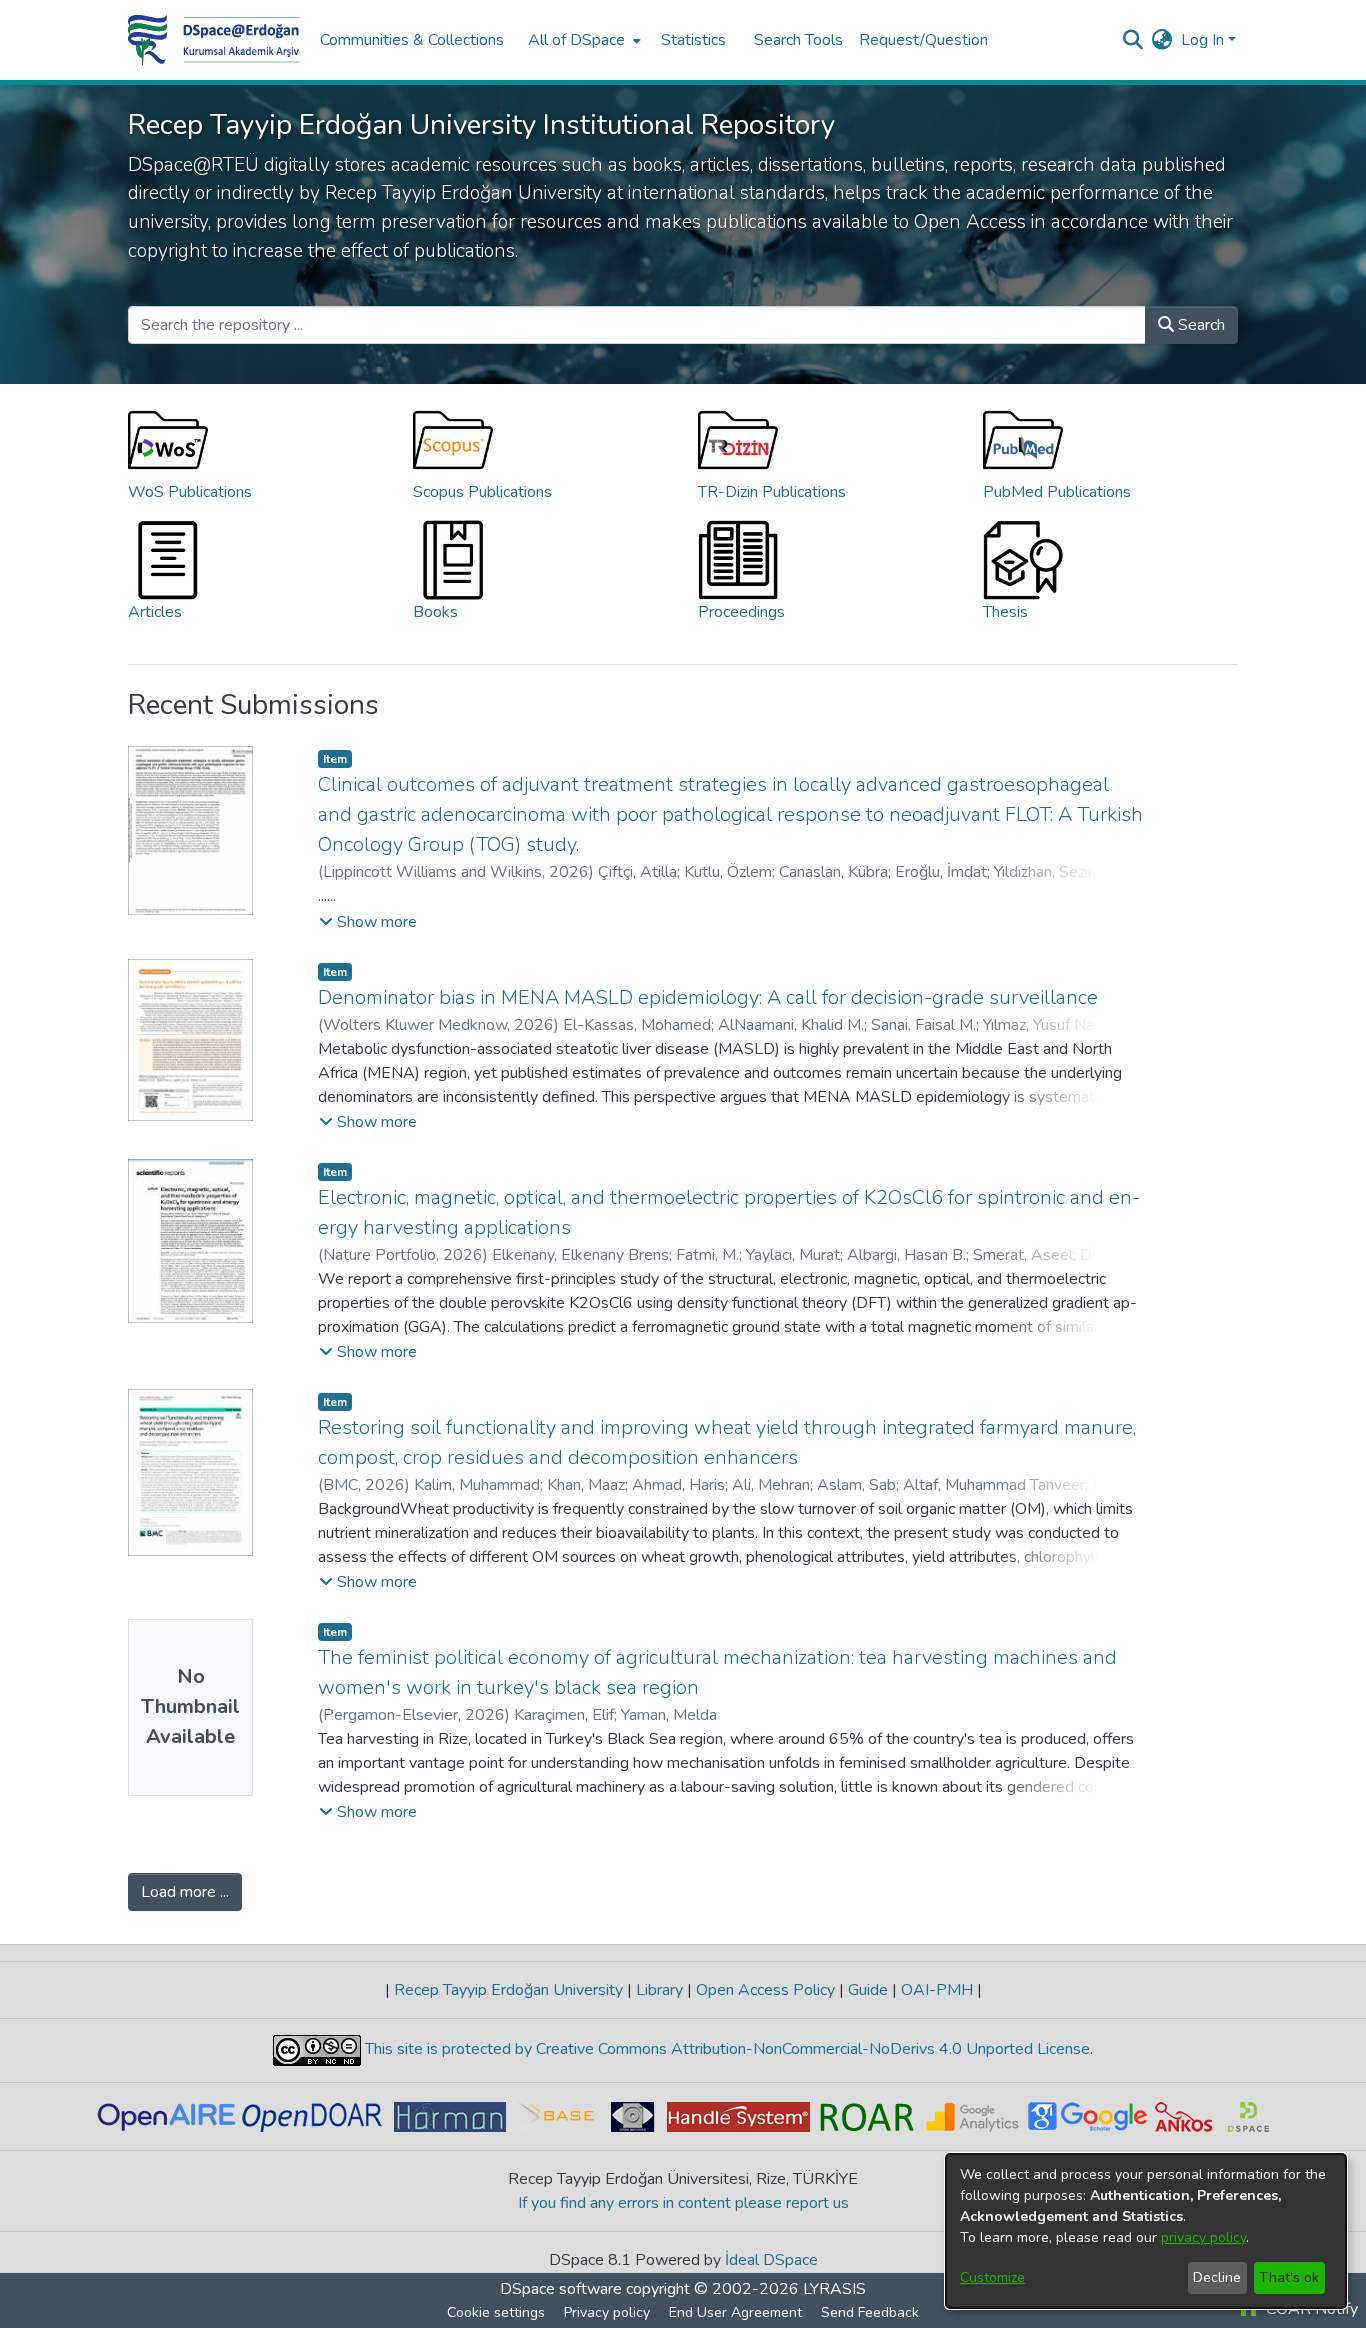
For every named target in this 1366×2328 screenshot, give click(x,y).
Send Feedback (870, 2312)
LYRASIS (834, 2289)
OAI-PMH (937, 1990)
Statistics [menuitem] (693, 40)
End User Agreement (735, 2312)
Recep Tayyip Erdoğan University (508, 1990)
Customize (992, 2277)
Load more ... (185, 1892)
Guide (868, 1990)
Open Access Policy (765, 1990)
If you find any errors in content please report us (683, 2203)
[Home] (214, 40)
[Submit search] (1133, 40)
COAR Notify (1310, 2309)
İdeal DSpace (771, 2260)
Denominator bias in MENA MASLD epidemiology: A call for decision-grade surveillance (708, 997)
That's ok (1289, 2277)
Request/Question (923, 40)
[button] (368, 922)
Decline (1217, 2277)
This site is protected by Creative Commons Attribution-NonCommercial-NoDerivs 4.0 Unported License (725, 2049)
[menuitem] (582, 40)
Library (659, 1990)
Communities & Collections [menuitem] (412, 40)
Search (1199, 325)
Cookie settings (496, 2312)
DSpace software (561, 2289)
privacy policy (1203, 2237)
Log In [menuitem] (1202, 40)
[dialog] (1146, 2231)
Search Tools (798, 40)
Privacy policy (607, 2312)
